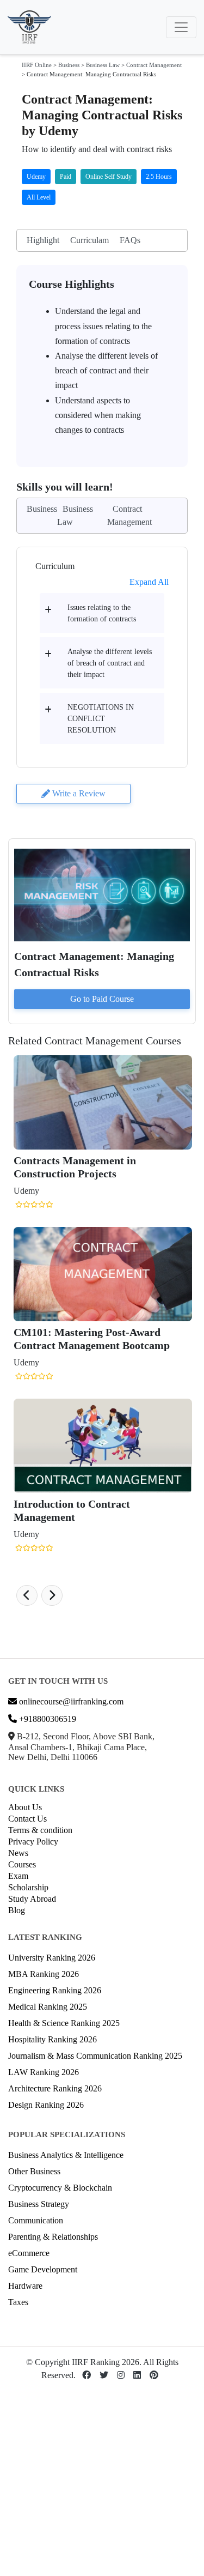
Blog (17, 1910)
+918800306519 (47, 1719)
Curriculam (89, 240)
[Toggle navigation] (181, 27)
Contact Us (27, 1819)
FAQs (130, 240)
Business (69, 65)
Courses (22, 1864)
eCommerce (29, 2253)
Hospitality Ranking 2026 (52, 2039)
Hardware (25, 2286)
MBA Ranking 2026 (44, 1974)
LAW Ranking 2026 (44, 2072)
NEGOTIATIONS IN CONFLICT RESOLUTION (101, 719)
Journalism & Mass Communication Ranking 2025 (95, 2056)
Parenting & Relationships (53, 2237)
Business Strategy (39, 2204)
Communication (36, 2220)
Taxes (18, 2302)
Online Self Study (109, 177)
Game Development (43, 2269)
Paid (66, 177)
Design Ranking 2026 (46, 2105)
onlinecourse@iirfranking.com (70, 1701)
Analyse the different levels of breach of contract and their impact (110, 663)
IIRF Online (37, 65)
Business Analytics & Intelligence (66, 2155)
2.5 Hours (159, 177)
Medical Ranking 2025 (48, 2007)
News (18, 1853)
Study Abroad (32, 1899)
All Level (39, 197)
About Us (25, 1807)
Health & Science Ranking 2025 (64, 2023)
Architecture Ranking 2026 (55, 2088)
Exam (18, 1876)
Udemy (36, 177)
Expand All (149, 582)
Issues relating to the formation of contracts (102, 613)
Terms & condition (40, 1830)
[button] (27, 1595)
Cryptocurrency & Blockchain (60, 2188)
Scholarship (28, 1887)
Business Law (103, 65)
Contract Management (154, 65)
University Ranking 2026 (52, 1958)
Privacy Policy (33, 1842)
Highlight (43, 240)
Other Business (34, 2171)
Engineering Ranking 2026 (55, 1990)
